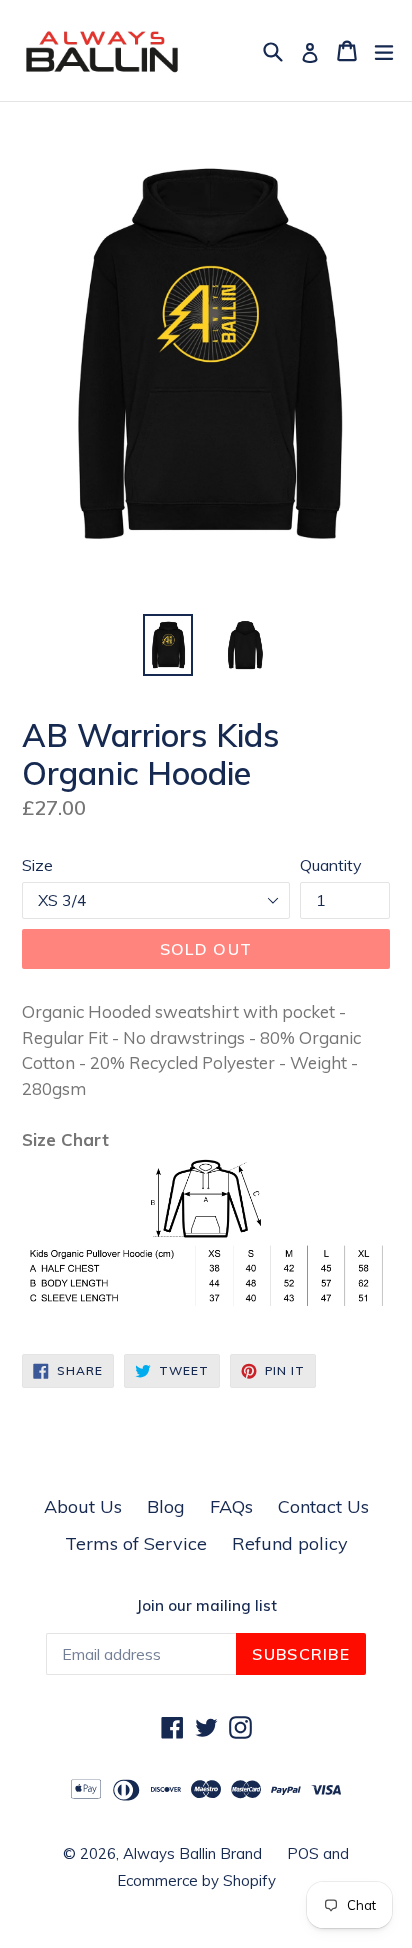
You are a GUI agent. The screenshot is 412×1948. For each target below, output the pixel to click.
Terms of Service (136, 1543)
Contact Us (323, 1506)
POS (303, 1853)
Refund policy (290, 1543)
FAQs (231, 1506)
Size (37, 865)
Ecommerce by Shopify (196, 1880)
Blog (166, 1506)
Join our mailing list (206, 1606)
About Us (83, 1506)
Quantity (331, 865)
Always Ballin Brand (192, 1853)
